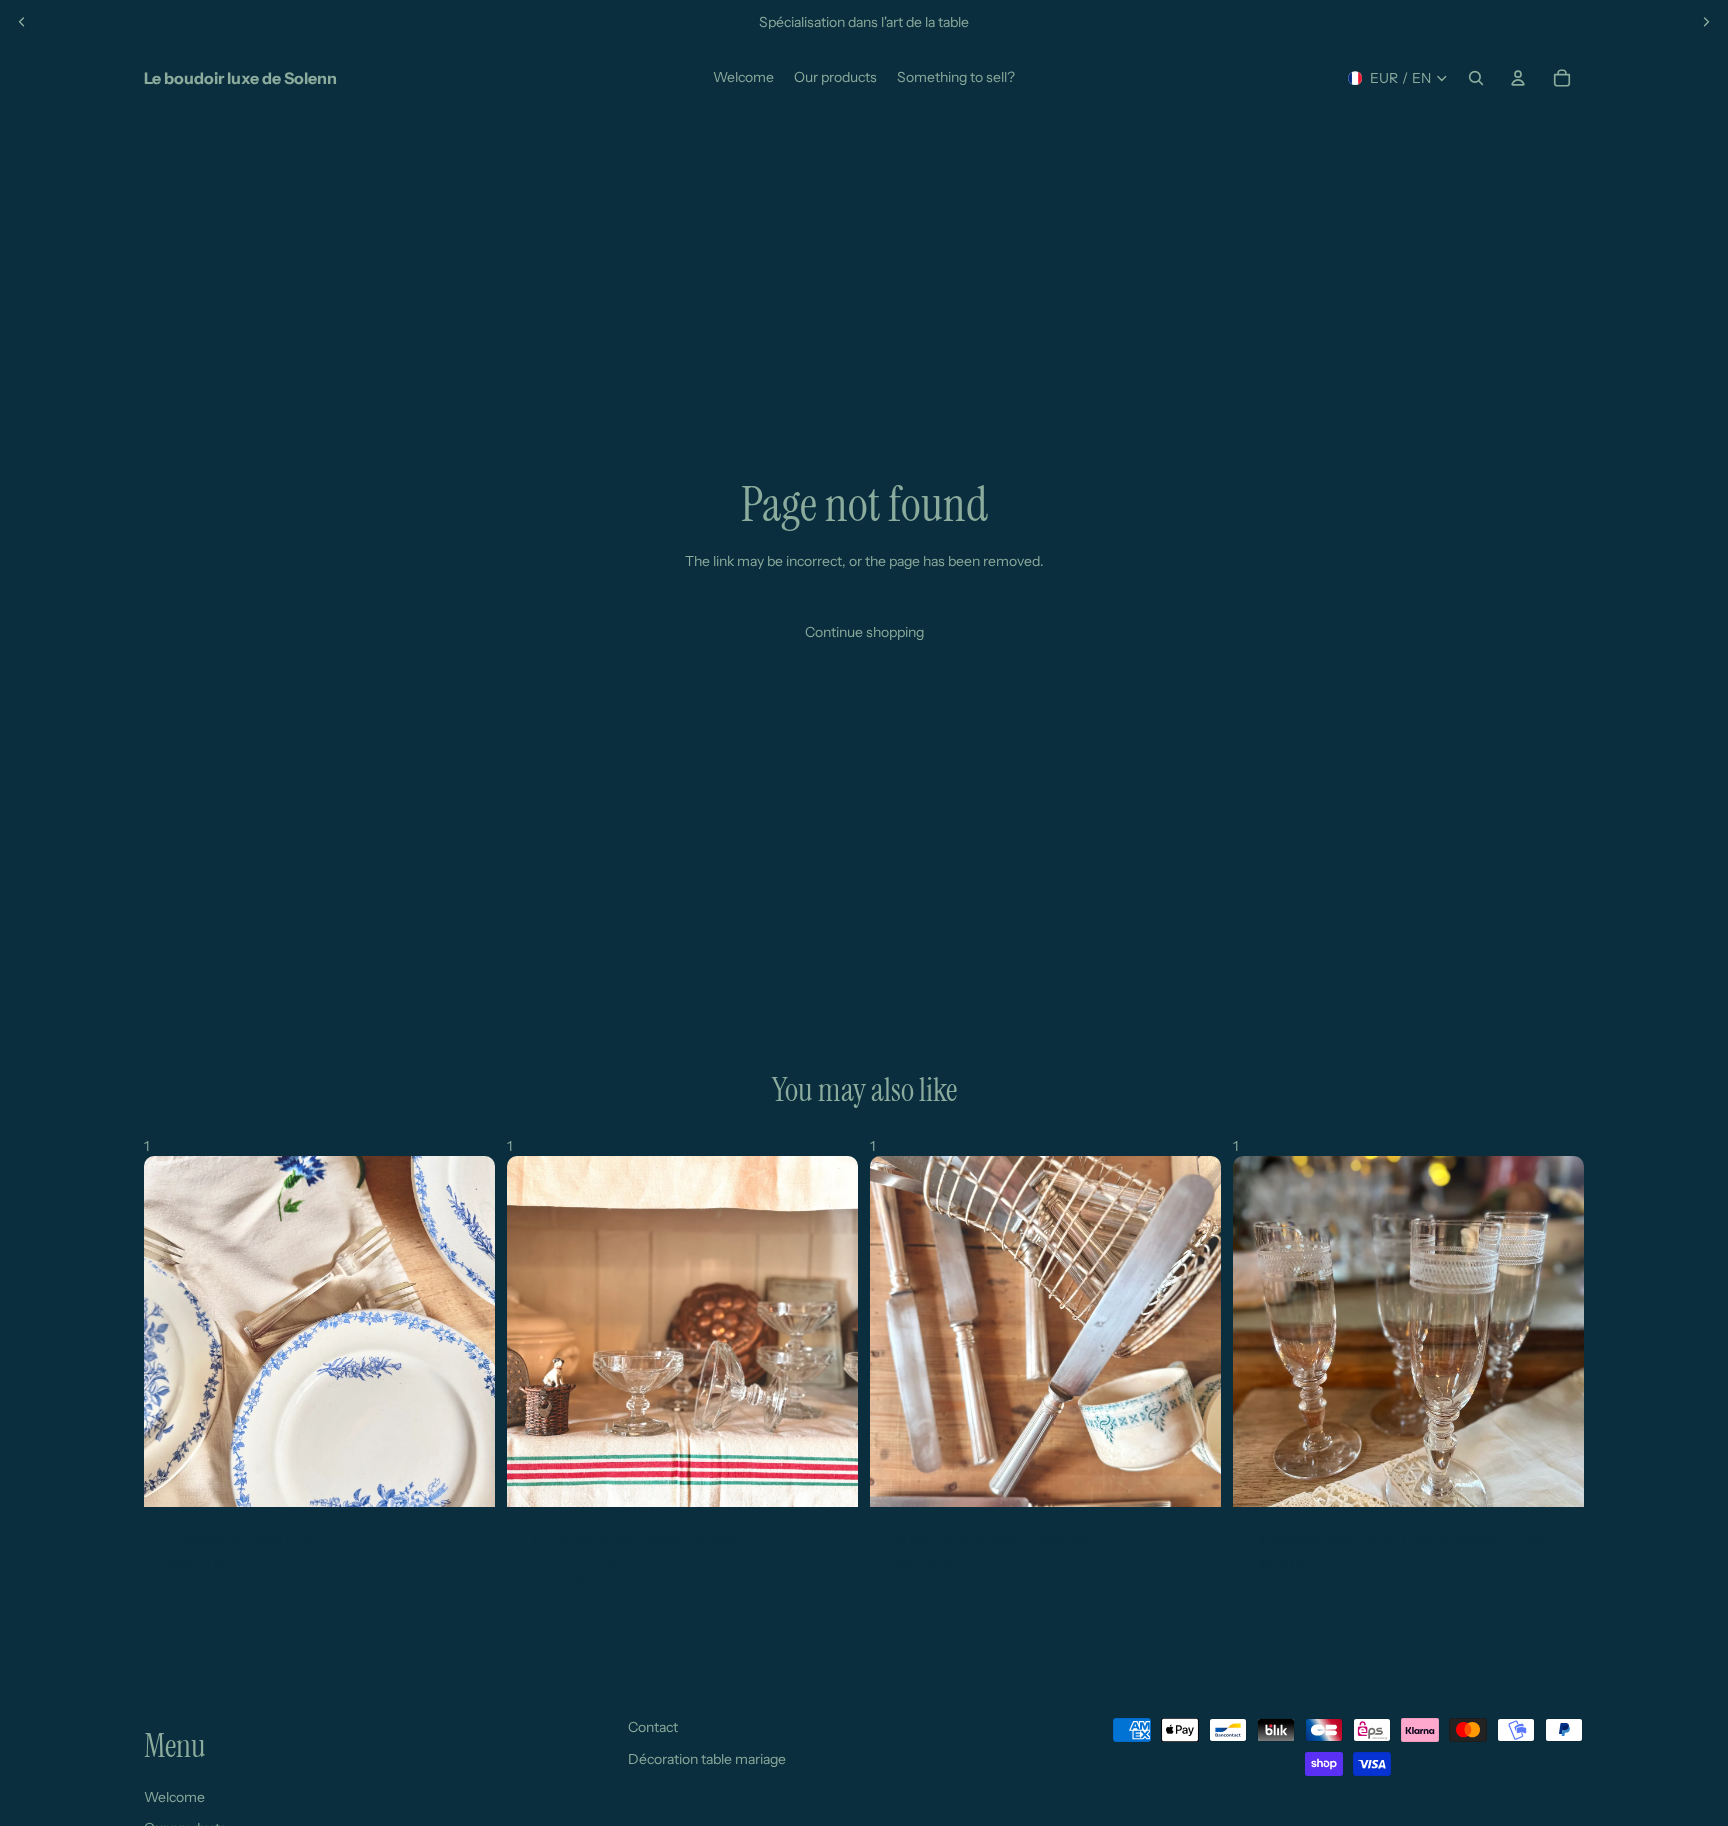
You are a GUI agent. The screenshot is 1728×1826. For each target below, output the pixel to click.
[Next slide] (1706, 22)
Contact (653, 1727)
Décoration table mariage (707, 1759)
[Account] (1518, 78)
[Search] (1476, 78)
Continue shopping (864, 632)
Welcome (174, 1797)
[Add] (464, 1476)
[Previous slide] (22, 22)
